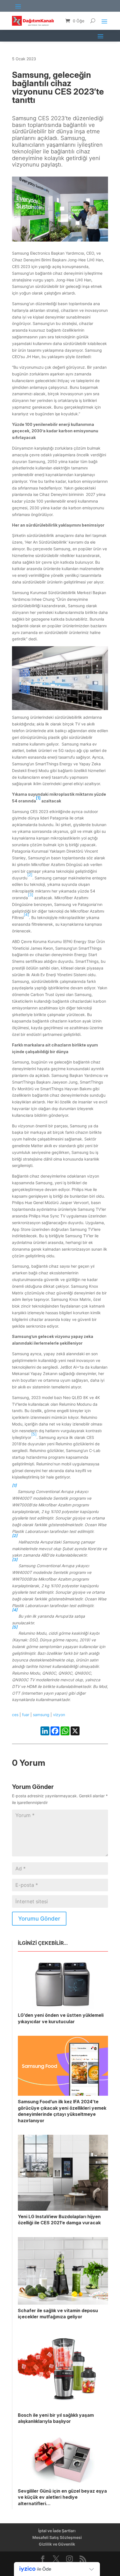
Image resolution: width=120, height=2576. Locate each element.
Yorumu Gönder (39, 1919)
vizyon (59, 1715)
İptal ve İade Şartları (57, 2531)
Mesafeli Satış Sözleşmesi (57, 2537)
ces (15, 1715)
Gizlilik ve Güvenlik (57, 2544)
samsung (41, 1715)
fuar (26, 1715)
